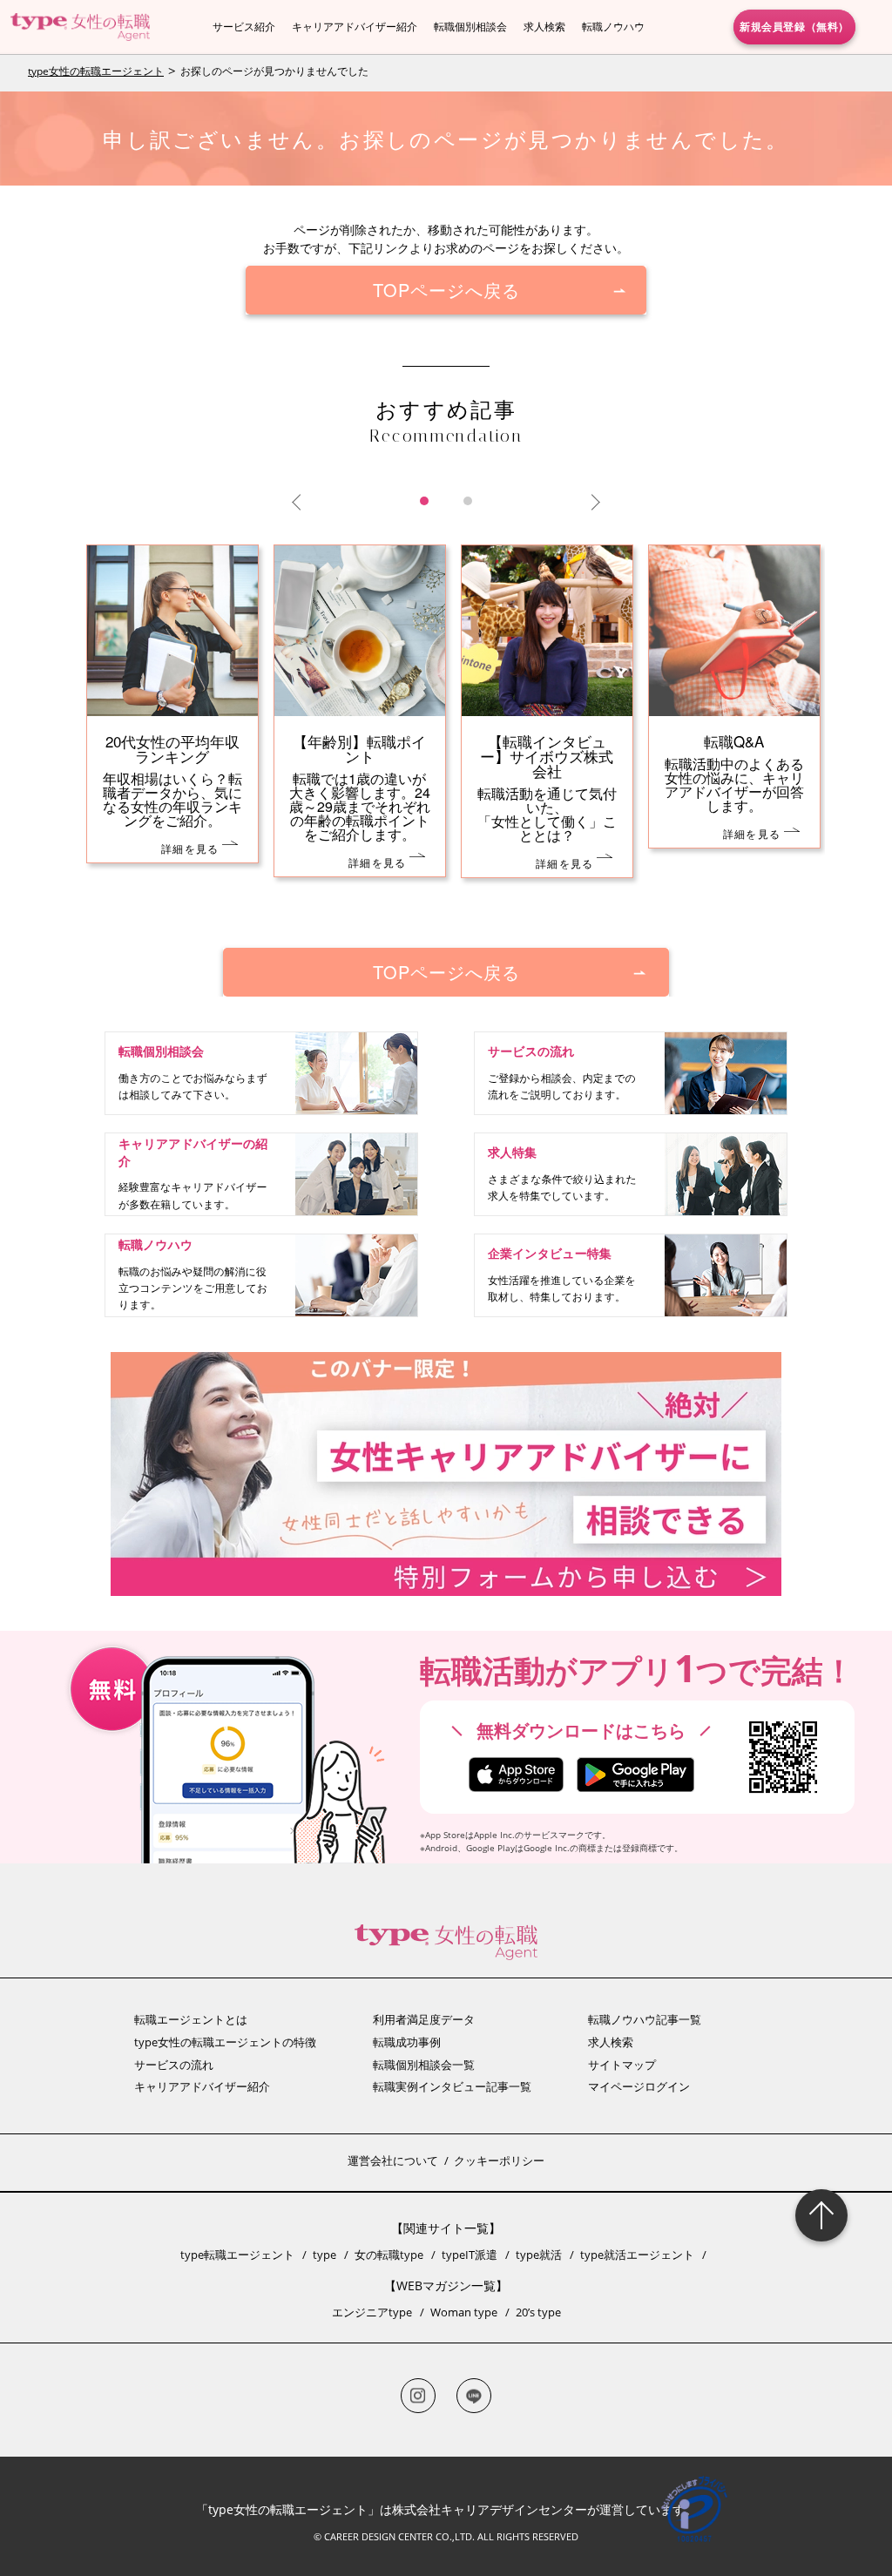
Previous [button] (300, 503)
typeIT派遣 (470, 2255)
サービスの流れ (174, 2065)
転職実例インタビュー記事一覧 (452, 2086)
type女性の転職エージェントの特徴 (225, 2042)
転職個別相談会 (470, 27)
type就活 (539, 2255)
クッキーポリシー (499, 2160)
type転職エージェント (237, 2255)
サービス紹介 (244, 27)
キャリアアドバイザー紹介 (355, 27)
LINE (474, 2396)
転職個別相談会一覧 (424, 2065)
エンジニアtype (372, 2312)
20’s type (538, 2312)
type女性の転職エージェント (96, 71)
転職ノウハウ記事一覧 (645, 2019)
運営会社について (393, 2160)
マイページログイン (639, 2086)
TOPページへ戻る (446, 290)
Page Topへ (821, 2215)
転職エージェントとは (191, 2019)
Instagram (418, 2396)
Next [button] (591, 503)
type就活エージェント (637, 2255)
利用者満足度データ (424, 2019)
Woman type (464, 2312)
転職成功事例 (407, 2042)
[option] (446, 729)
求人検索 (544, 27)
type (324, 2255)
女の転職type (389, 2255)
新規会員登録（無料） (794, 26)
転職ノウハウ (613, 27)
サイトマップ (622, 2065)
